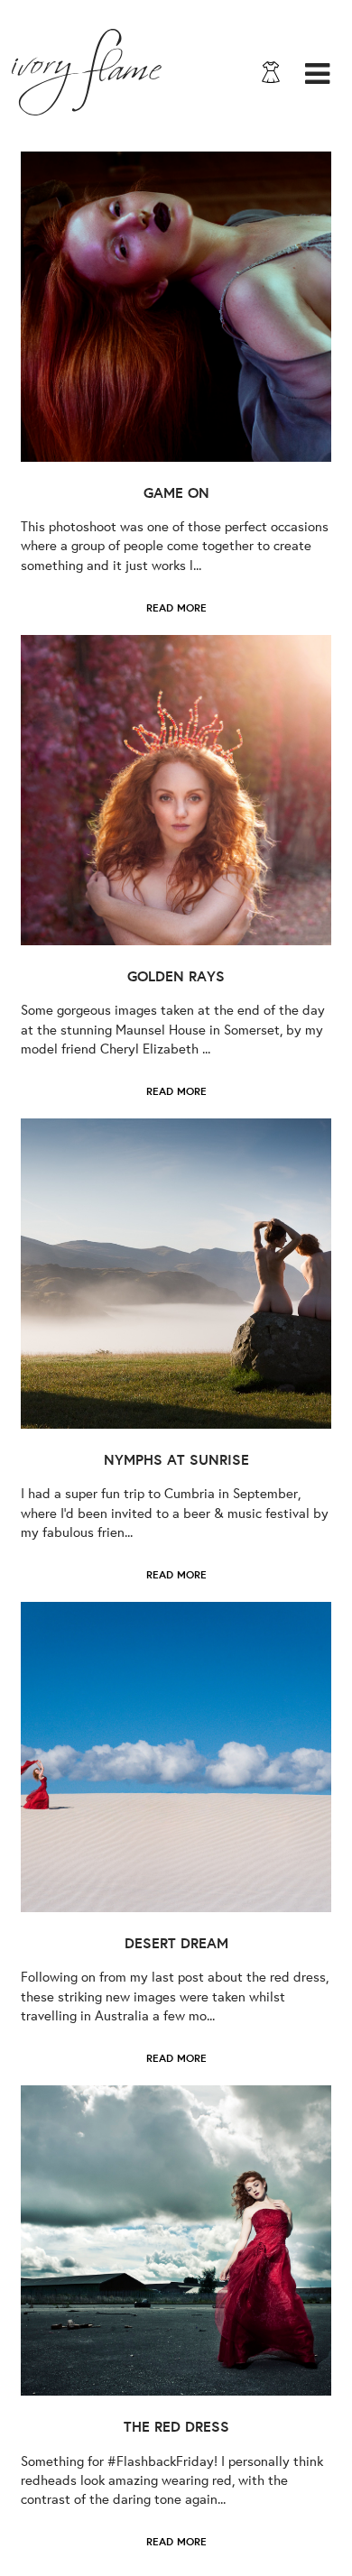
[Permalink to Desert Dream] (176, 1757)
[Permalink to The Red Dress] (176, 2240)
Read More (176, 607)
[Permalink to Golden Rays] (176, 790)
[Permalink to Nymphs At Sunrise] (176, 1274)
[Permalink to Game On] (176, 307)
